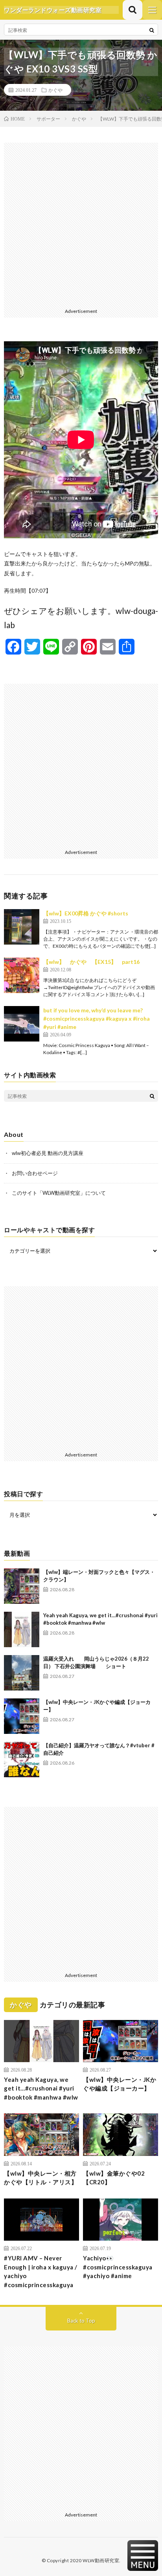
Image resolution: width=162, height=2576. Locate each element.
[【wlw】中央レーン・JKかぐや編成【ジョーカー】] (22, 1716)
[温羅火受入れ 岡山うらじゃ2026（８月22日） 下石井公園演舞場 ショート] (22, 1673)
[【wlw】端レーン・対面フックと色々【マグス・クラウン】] (22, 1586)
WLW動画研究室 (101, 2560)
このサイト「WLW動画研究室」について (59, 1193)
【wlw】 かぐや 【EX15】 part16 (91, 962)
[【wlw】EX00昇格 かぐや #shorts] (22, 927)
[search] (152, 30)
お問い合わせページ (35, 1173)
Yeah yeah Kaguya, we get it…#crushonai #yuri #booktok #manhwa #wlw (41, 2088)
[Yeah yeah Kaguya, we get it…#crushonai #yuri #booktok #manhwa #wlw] (22, 1629)
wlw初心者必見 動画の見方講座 (48, 1153)
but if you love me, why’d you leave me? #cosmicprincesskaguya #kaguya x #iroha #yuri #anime (97, 1018)
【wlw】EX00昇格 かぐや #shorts (86, 913)
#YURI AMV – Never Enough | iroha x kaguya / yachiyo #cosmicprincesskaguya (41, 2271)
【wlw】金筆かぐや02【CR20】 (114, 2178)
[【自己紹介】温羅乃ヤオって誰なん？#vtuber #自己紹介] (22, 1759)
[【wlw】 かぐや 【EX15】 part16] (22, 975)
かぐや (55, 90)
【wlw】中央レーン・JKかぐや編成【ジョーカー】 (120, 2084)
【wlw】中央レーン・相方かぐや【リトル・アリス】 (40, 2178)
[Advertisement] (81, 224)
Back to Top (81, 2321)
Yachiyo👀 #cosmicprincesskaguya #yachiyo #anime (118, 2267)
